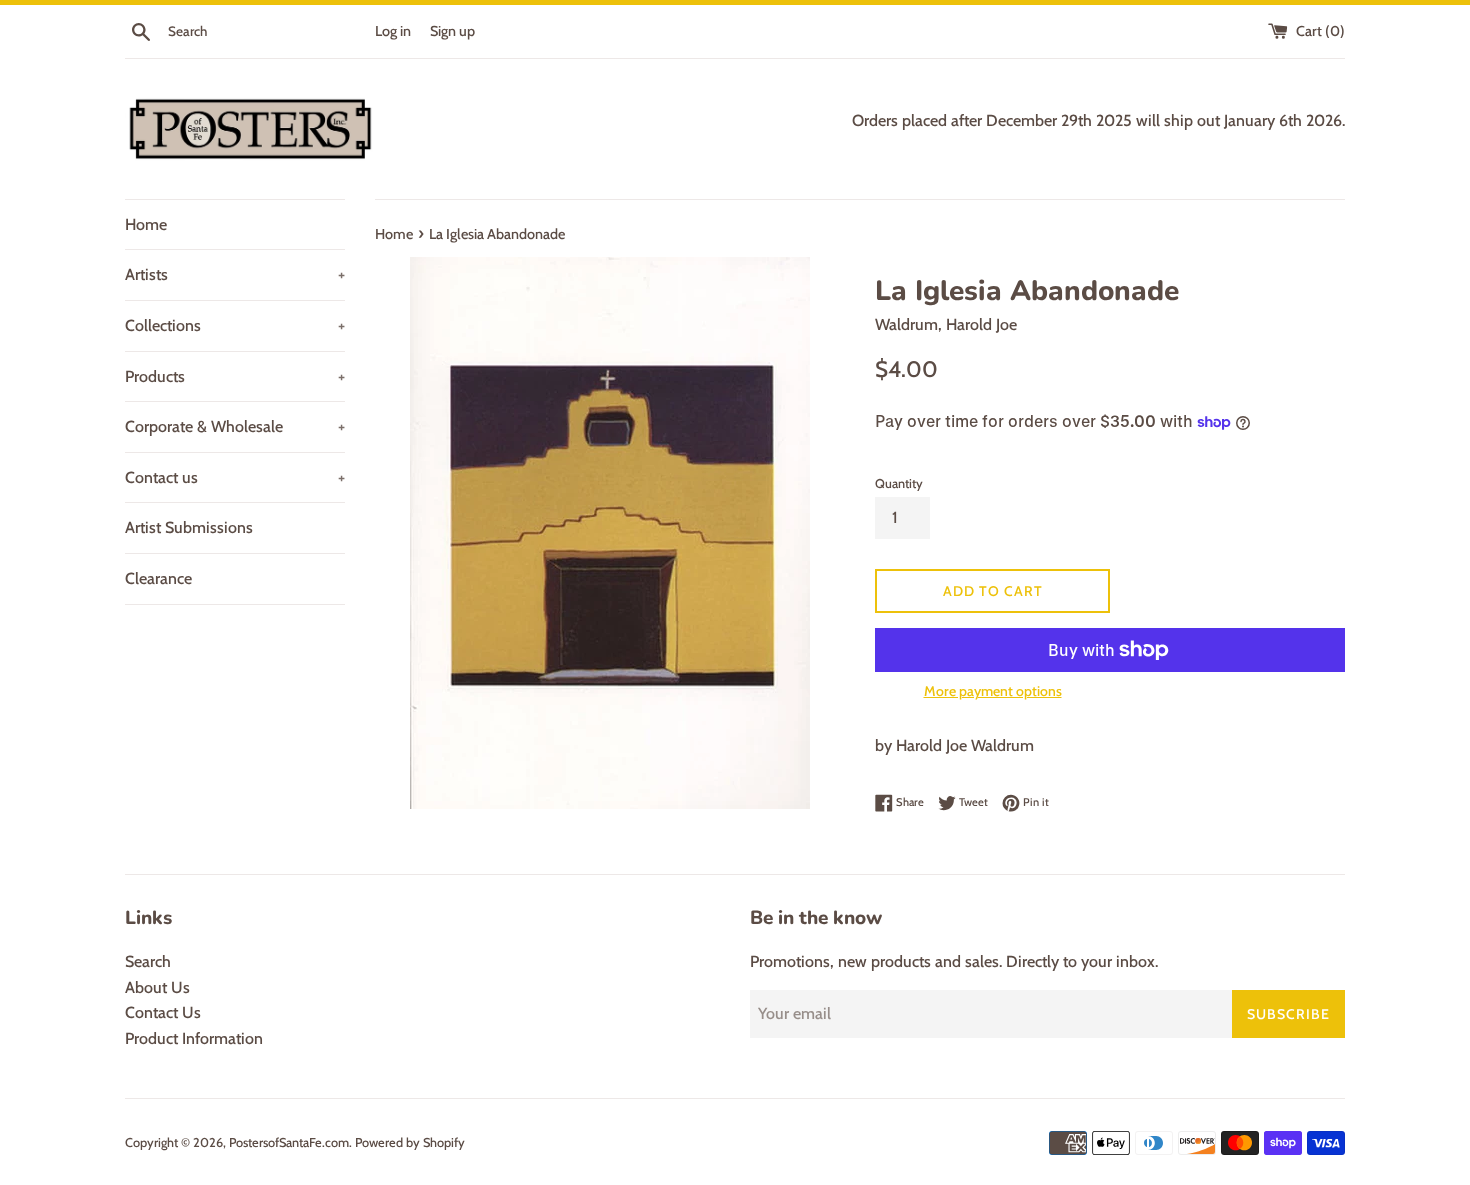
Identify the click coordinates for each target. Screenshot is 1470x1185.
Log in (393, 31)
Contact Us (163, 1012)
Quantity (899, 483)
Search (148, 961)
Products (235, 376)
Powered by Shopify (410, 1142)
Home (146, 224)
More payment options (993, 691)
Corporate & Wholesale (235, 426)
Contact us (235, 477)
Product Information (194, 1038)
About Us (157, 987)
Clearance (158, 578)
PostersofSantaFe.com (289, 1142)
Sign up (452, 31)
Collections (235, 325)
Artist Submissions (189, 527)
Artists (235, 274)
